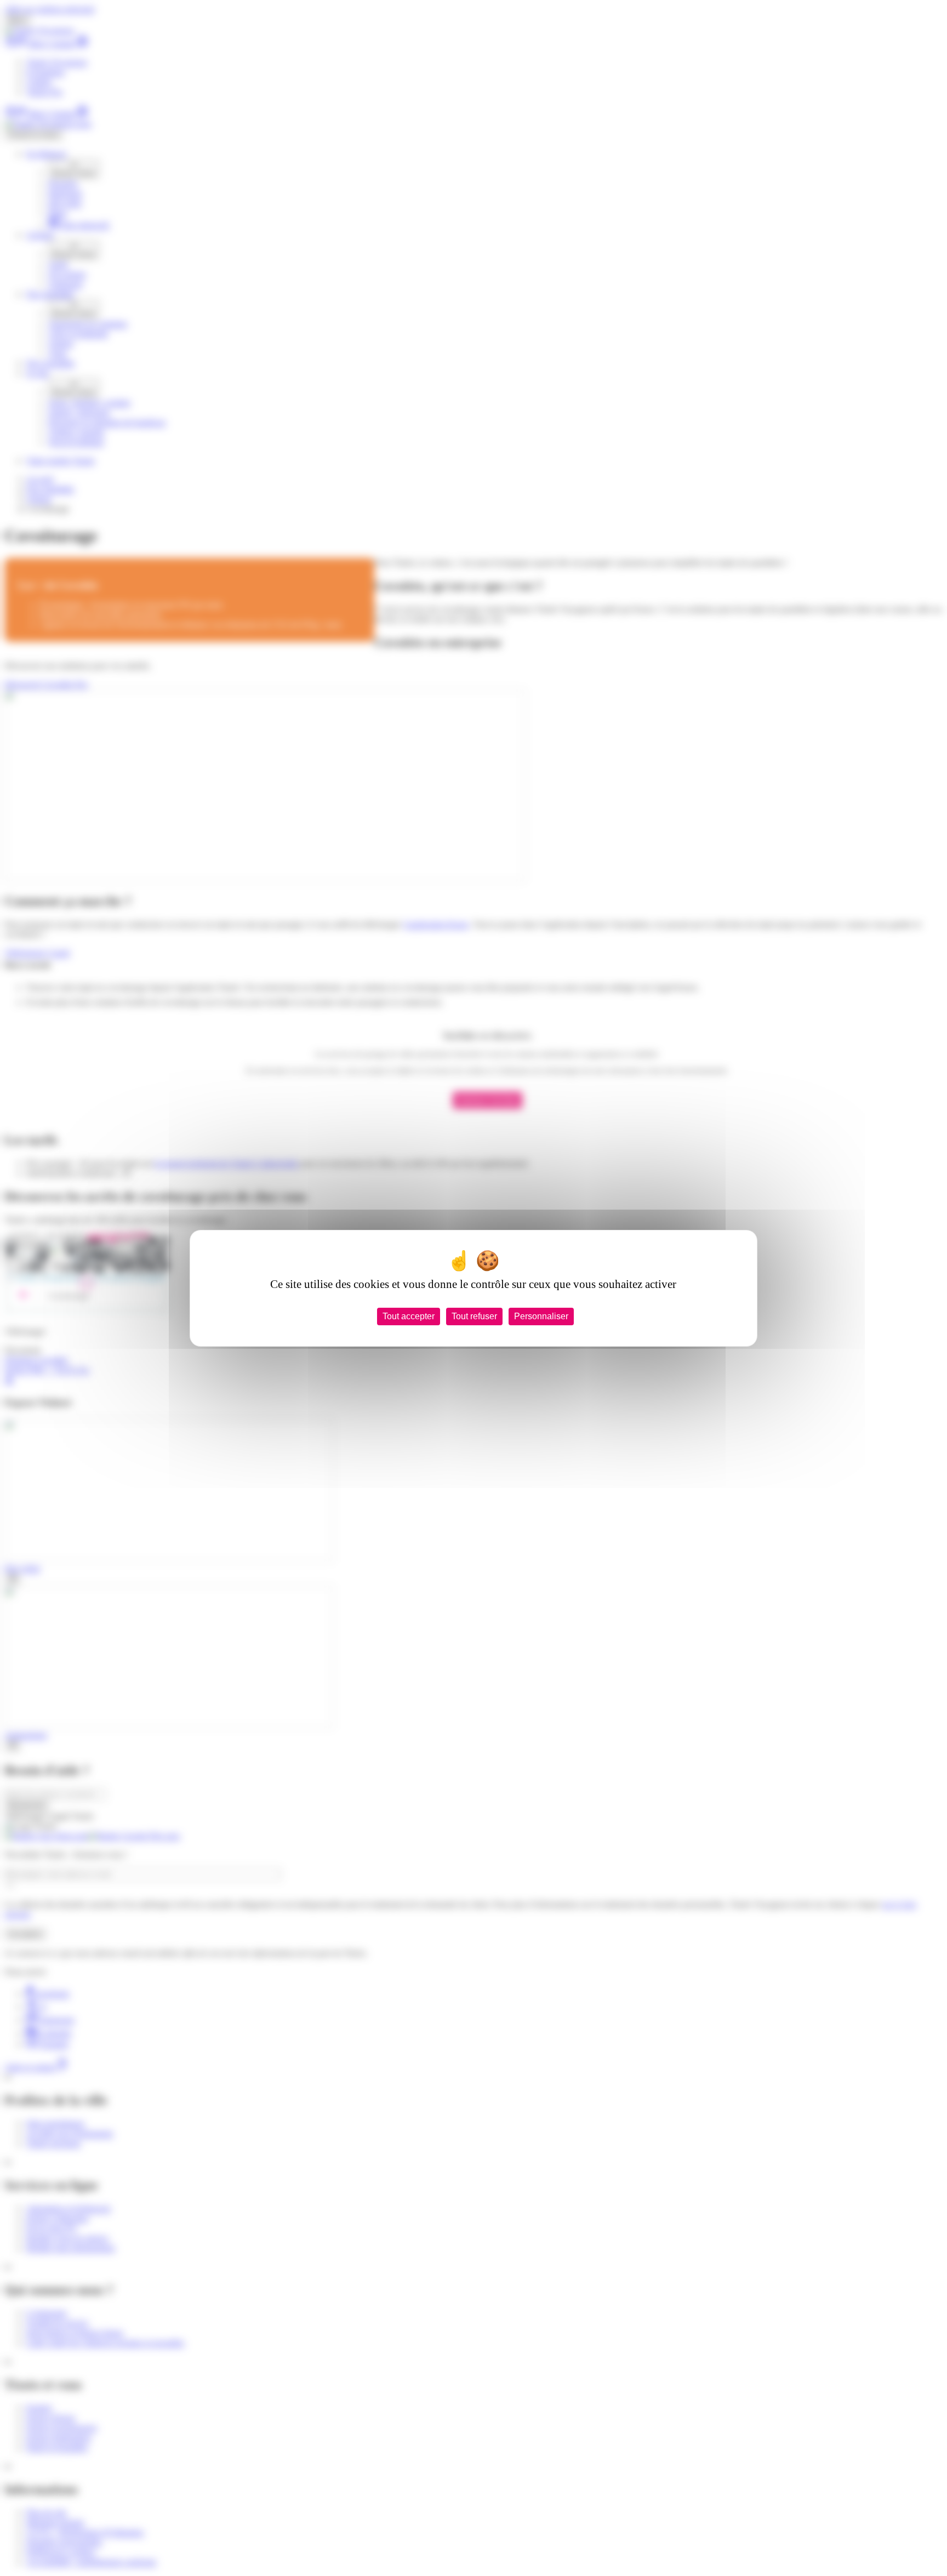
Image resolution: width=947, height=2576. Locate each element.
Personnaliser (541, 1316)
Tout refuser (474, 1316)
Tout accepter (409, 1316)
